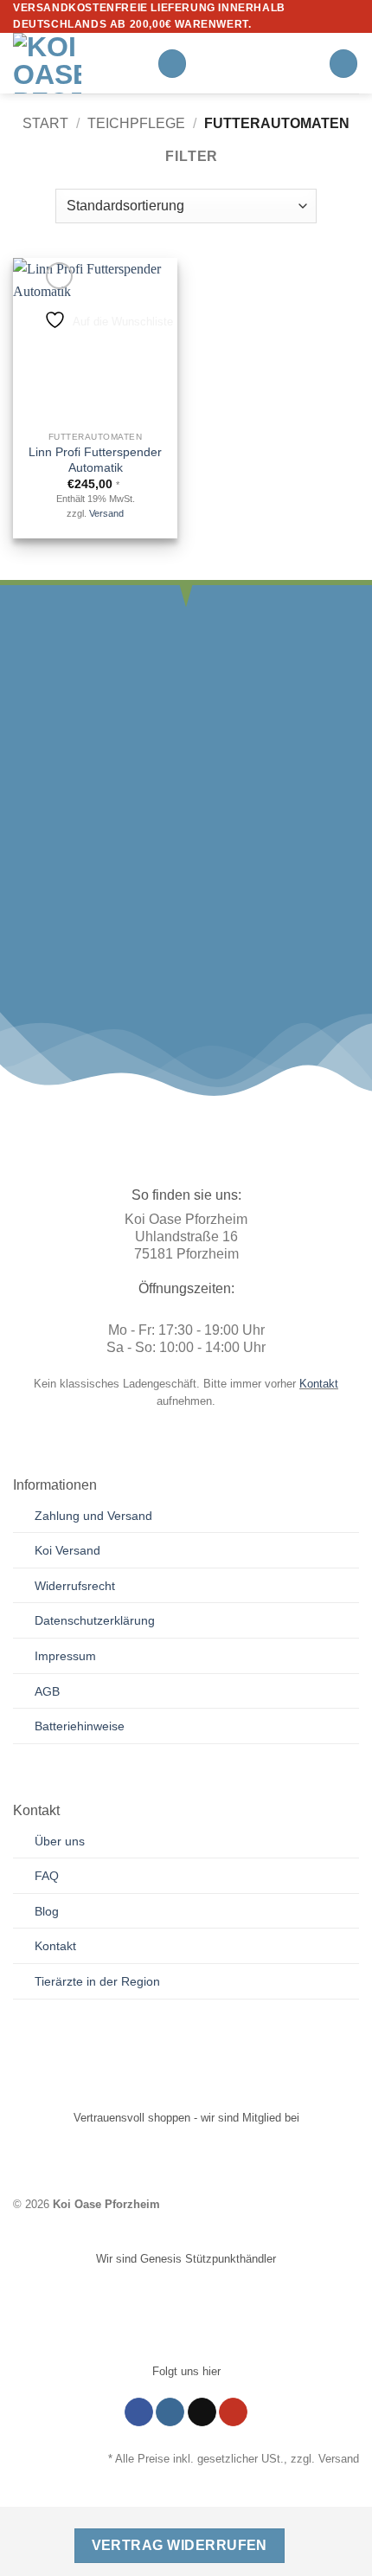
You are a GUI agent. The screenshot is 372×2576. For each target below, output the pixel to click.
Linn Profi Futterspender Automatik (95, 460)
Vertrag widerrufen (180, 2545)
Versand (106, 513)
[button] (172, 64)
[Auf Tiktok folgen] (202, 2412)
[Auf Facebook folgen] (139, 2412)
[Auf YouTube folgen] (233, 2412)
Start (45, 123)
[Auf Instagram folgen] (170, 2412)
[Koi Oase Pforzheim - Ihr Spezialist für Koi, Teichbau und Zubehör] (78, 63)
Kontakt (319, 1384)
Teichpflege (136, 123)
